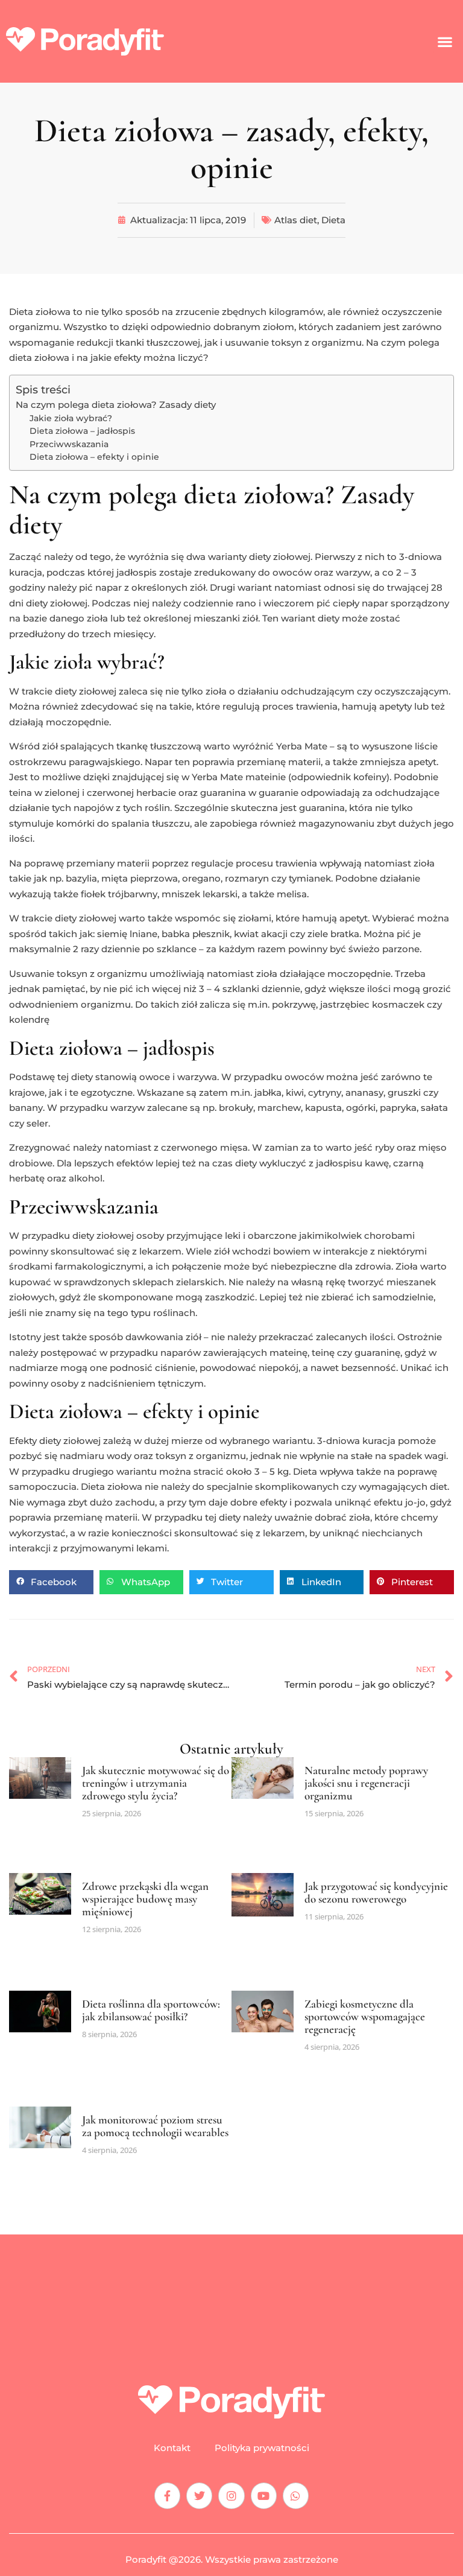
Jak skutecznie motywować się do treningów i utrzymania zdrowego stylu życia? (156, 1783)
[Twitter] (199, 2495)
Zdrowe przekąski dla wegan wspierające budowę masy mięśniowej (145, 1899)
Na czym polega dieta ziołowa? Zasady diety (116, 405)
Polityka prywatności (262, 2448)
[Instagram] (231, 2495)
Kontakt (172, 2448)
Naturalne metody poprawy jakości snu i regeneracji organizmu (366, 1783)
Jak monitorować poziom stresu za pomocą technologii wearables (155, 2126)
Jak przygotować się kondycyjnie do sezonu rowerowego (376, 1892)
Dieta (333, 220)
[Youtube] (264, 2495)
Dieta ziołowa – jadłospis (82, 431)
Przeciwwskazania (69, 444)
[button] (445, 41)
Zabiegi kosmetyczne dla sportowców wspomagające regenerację (365, 2016)
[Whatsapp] (296, 2495)
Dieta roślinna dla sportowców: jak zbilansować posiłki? (151, 2010)
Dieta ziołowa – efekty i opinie (94, 457)
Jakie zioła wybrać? (71, 418)
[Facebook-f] (167, 2495)
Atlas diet (296, 220)
